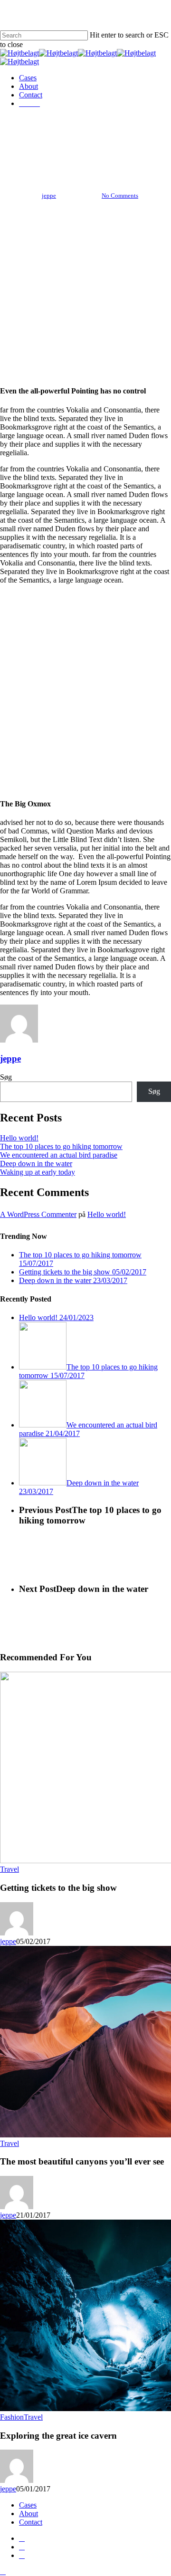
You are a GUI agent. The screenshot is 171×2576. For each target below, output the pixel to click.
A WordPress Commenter (38, 1214)
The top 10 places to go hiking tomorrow (61, 1146)
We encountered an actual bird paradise (59, 1155)
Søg (6, 1077)
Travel (85, 148)
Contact (31, 2522)
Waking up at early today (38, 1172)
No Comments (120, 196)
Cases (28, 2505)
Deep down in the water (36, 1164)
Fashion (12, 2417)
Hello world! (19, 1138)
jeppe (49, 196)
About (28, 2514)
